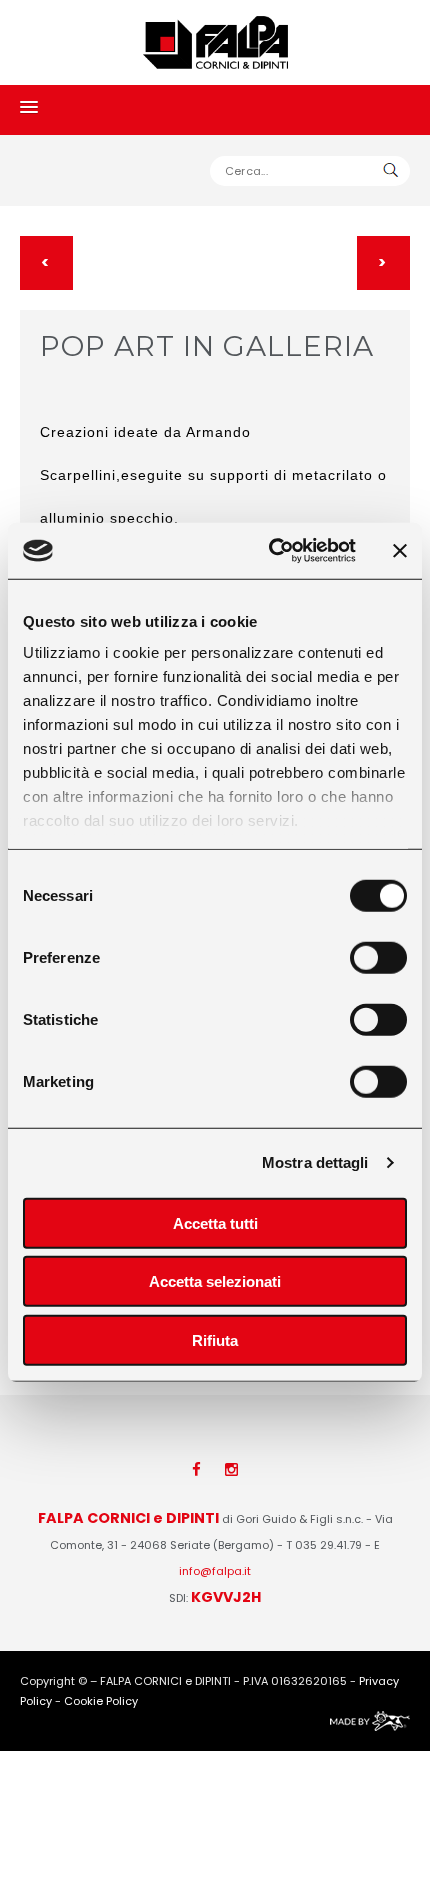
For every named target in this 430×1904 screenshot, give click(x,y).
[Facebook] (196, 1469)
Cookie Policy (101, 1701)
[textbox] (310, 171)
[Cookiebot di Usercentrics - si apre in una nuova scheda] (270, 551)
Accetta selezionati (215, 1281)
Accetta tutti (215, 1222)
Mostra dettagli (315, 1162)
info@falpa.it (215, 1571)
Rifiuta (215, 1339)
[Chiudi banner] (400, 551)
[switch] (378, 957)
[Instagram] (231, 1469)
